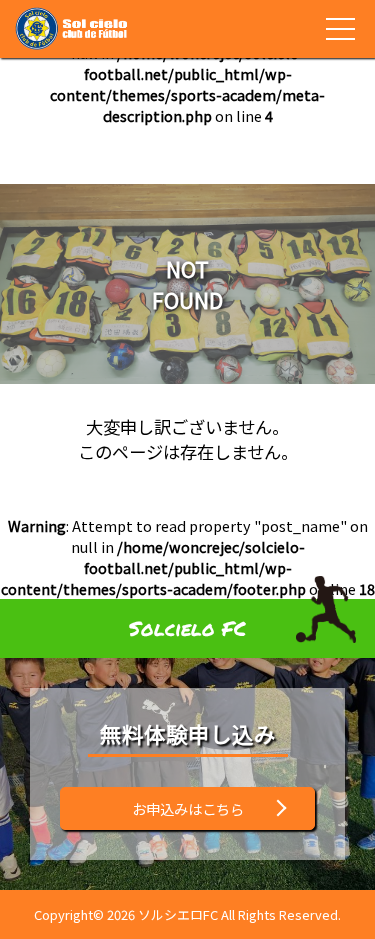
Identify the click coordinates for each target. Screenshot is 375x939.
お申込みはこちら (188, 808)
